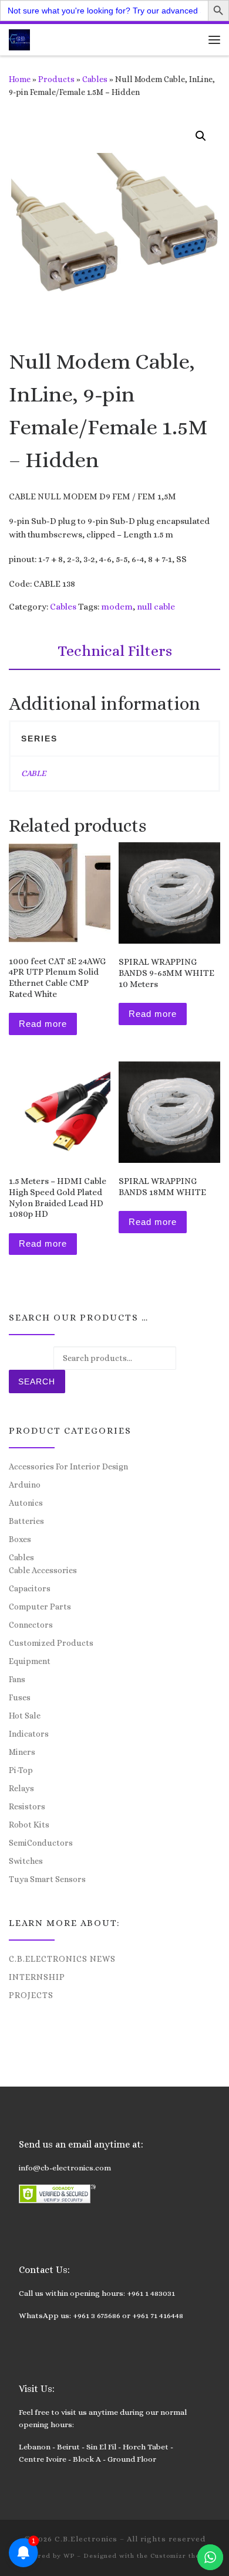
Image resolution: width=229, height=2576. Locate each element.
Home (20, 79)
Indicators (29, 1734)
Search (37, 1381)
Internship (37, 1977)
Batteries (26, 1521)
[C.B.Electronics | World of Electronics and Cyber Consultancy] (19, 38)
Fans (17, 1679)
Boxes (20, 1539)
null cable (156, 607)
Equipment (30, 1661)
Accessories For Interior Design (68, 1466)
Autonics (26, 1503)
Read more (43, 1024)
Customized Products (51, 1643)
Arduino (25, 1485)
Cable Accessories (43, 1570)
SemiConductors (41, 1843)
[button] (201, 136)
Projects (31, 1995)
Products (56, 79)
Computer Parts (40, 1607)
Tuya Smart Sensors (47, 1879)
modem (117, 607)
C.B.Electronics (86, 2539)
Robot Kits (29, 1825)
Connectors (31, 1625)
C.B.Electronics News (62, 1959)
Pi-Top (21, 1770)
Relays (21, 1788)
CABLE (33, 773)
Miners (22, 1752)
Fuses (20, 1697)
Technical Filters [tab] (115, 651)
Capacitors (30, 1588)
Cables (95, 79)
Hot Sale (25, 1716)
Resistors (27, 1806)
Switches (26, 1861)
